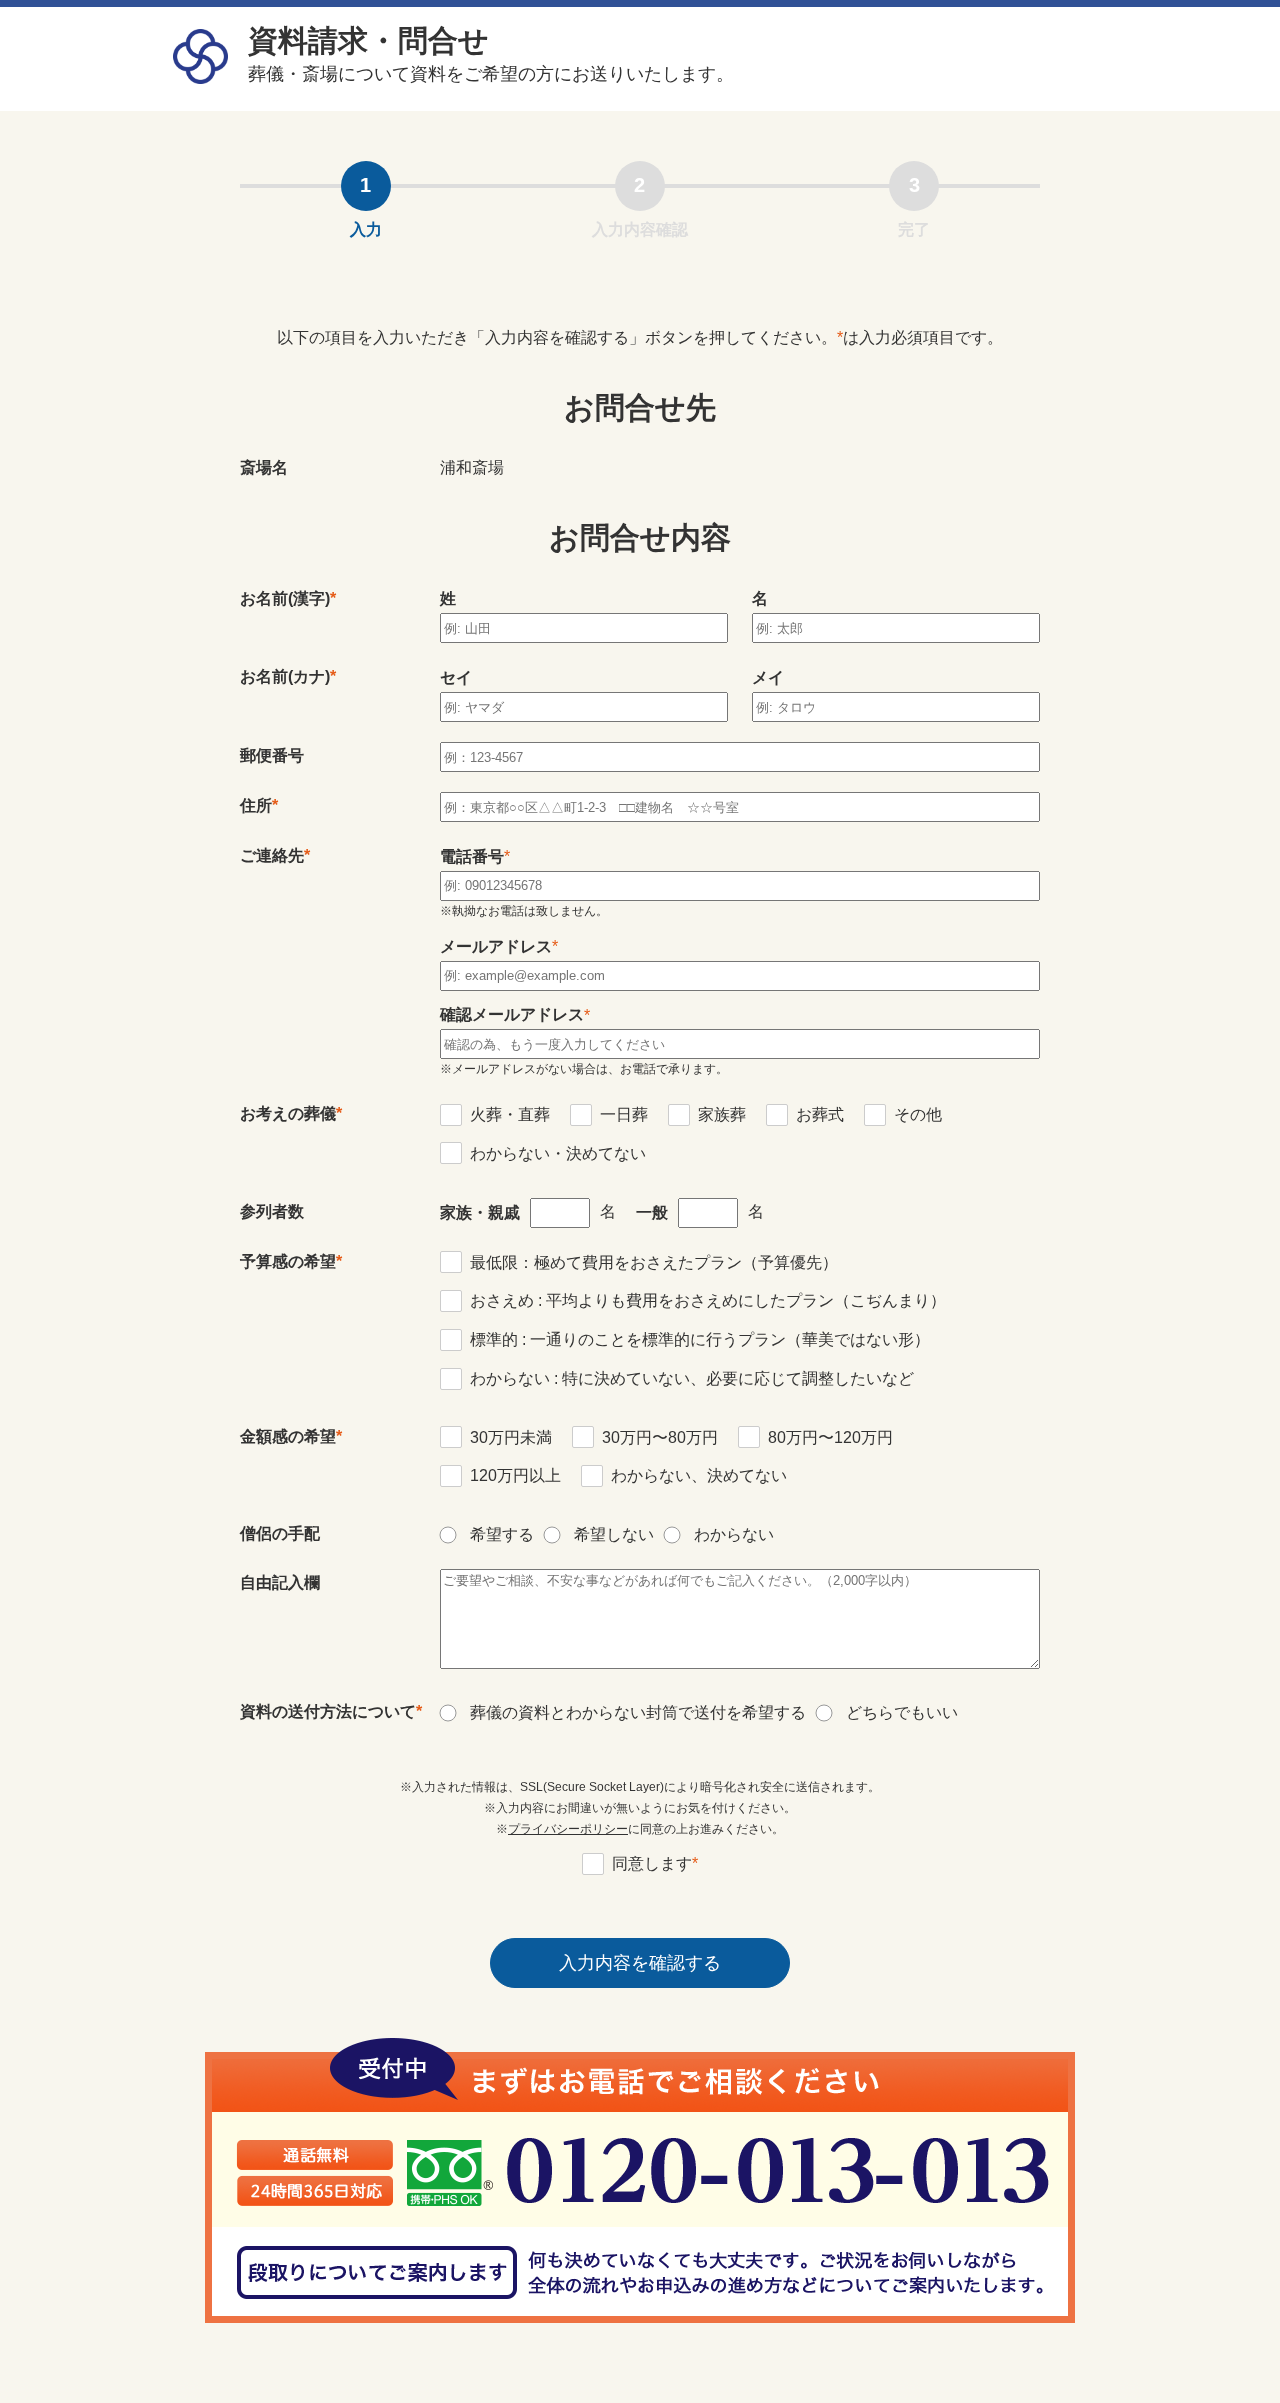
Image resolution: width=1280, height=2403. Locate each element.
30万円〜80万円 (660, 1437)
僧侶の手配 (280, 1533)
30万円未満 (511, 1437)
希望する (502, 1534)
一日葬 (624, 1114)
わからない (734, 1534)
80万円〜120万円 (830, 1437)
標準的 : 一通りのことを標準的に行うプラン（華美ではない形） (700, 1339)
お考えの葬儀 (288, 1113)
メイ (768, 677)
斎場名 (264, 467)
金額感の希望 (288, 1436)
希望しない (614, 1534)
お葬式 (820, 1114)
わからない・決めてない (558, 1153)
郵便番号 (272, 755)
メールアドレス (496, 946)
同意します (655, 1863)
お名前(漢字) (285, 598)
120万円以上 (515, 1475)
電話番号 (472, 856)
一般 (652, 1212)
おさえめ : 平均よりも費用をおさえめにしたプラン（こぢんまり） (708, 1300)
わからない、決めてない (699, 1475)
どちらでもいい (902, 1712)
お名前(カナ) (285, 676)
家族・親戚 (480, 1212)
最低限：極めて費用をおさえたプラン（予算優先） (654, 1262)
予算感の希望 (288, 1261)
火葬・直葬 (510, 1114)
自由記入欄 (280, 1582)
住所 (256, 805)
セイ (456, 677)
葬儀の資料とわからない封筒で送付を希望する (638, 1712)
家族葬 (722, 1114)
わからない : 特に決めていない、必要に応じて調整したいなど (692, 1378)
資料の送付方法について (328, 1711)
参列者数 (272, 1211)
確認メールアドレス (512, 1014)
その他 (918, 1114)
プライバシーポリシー (568, 1829)
